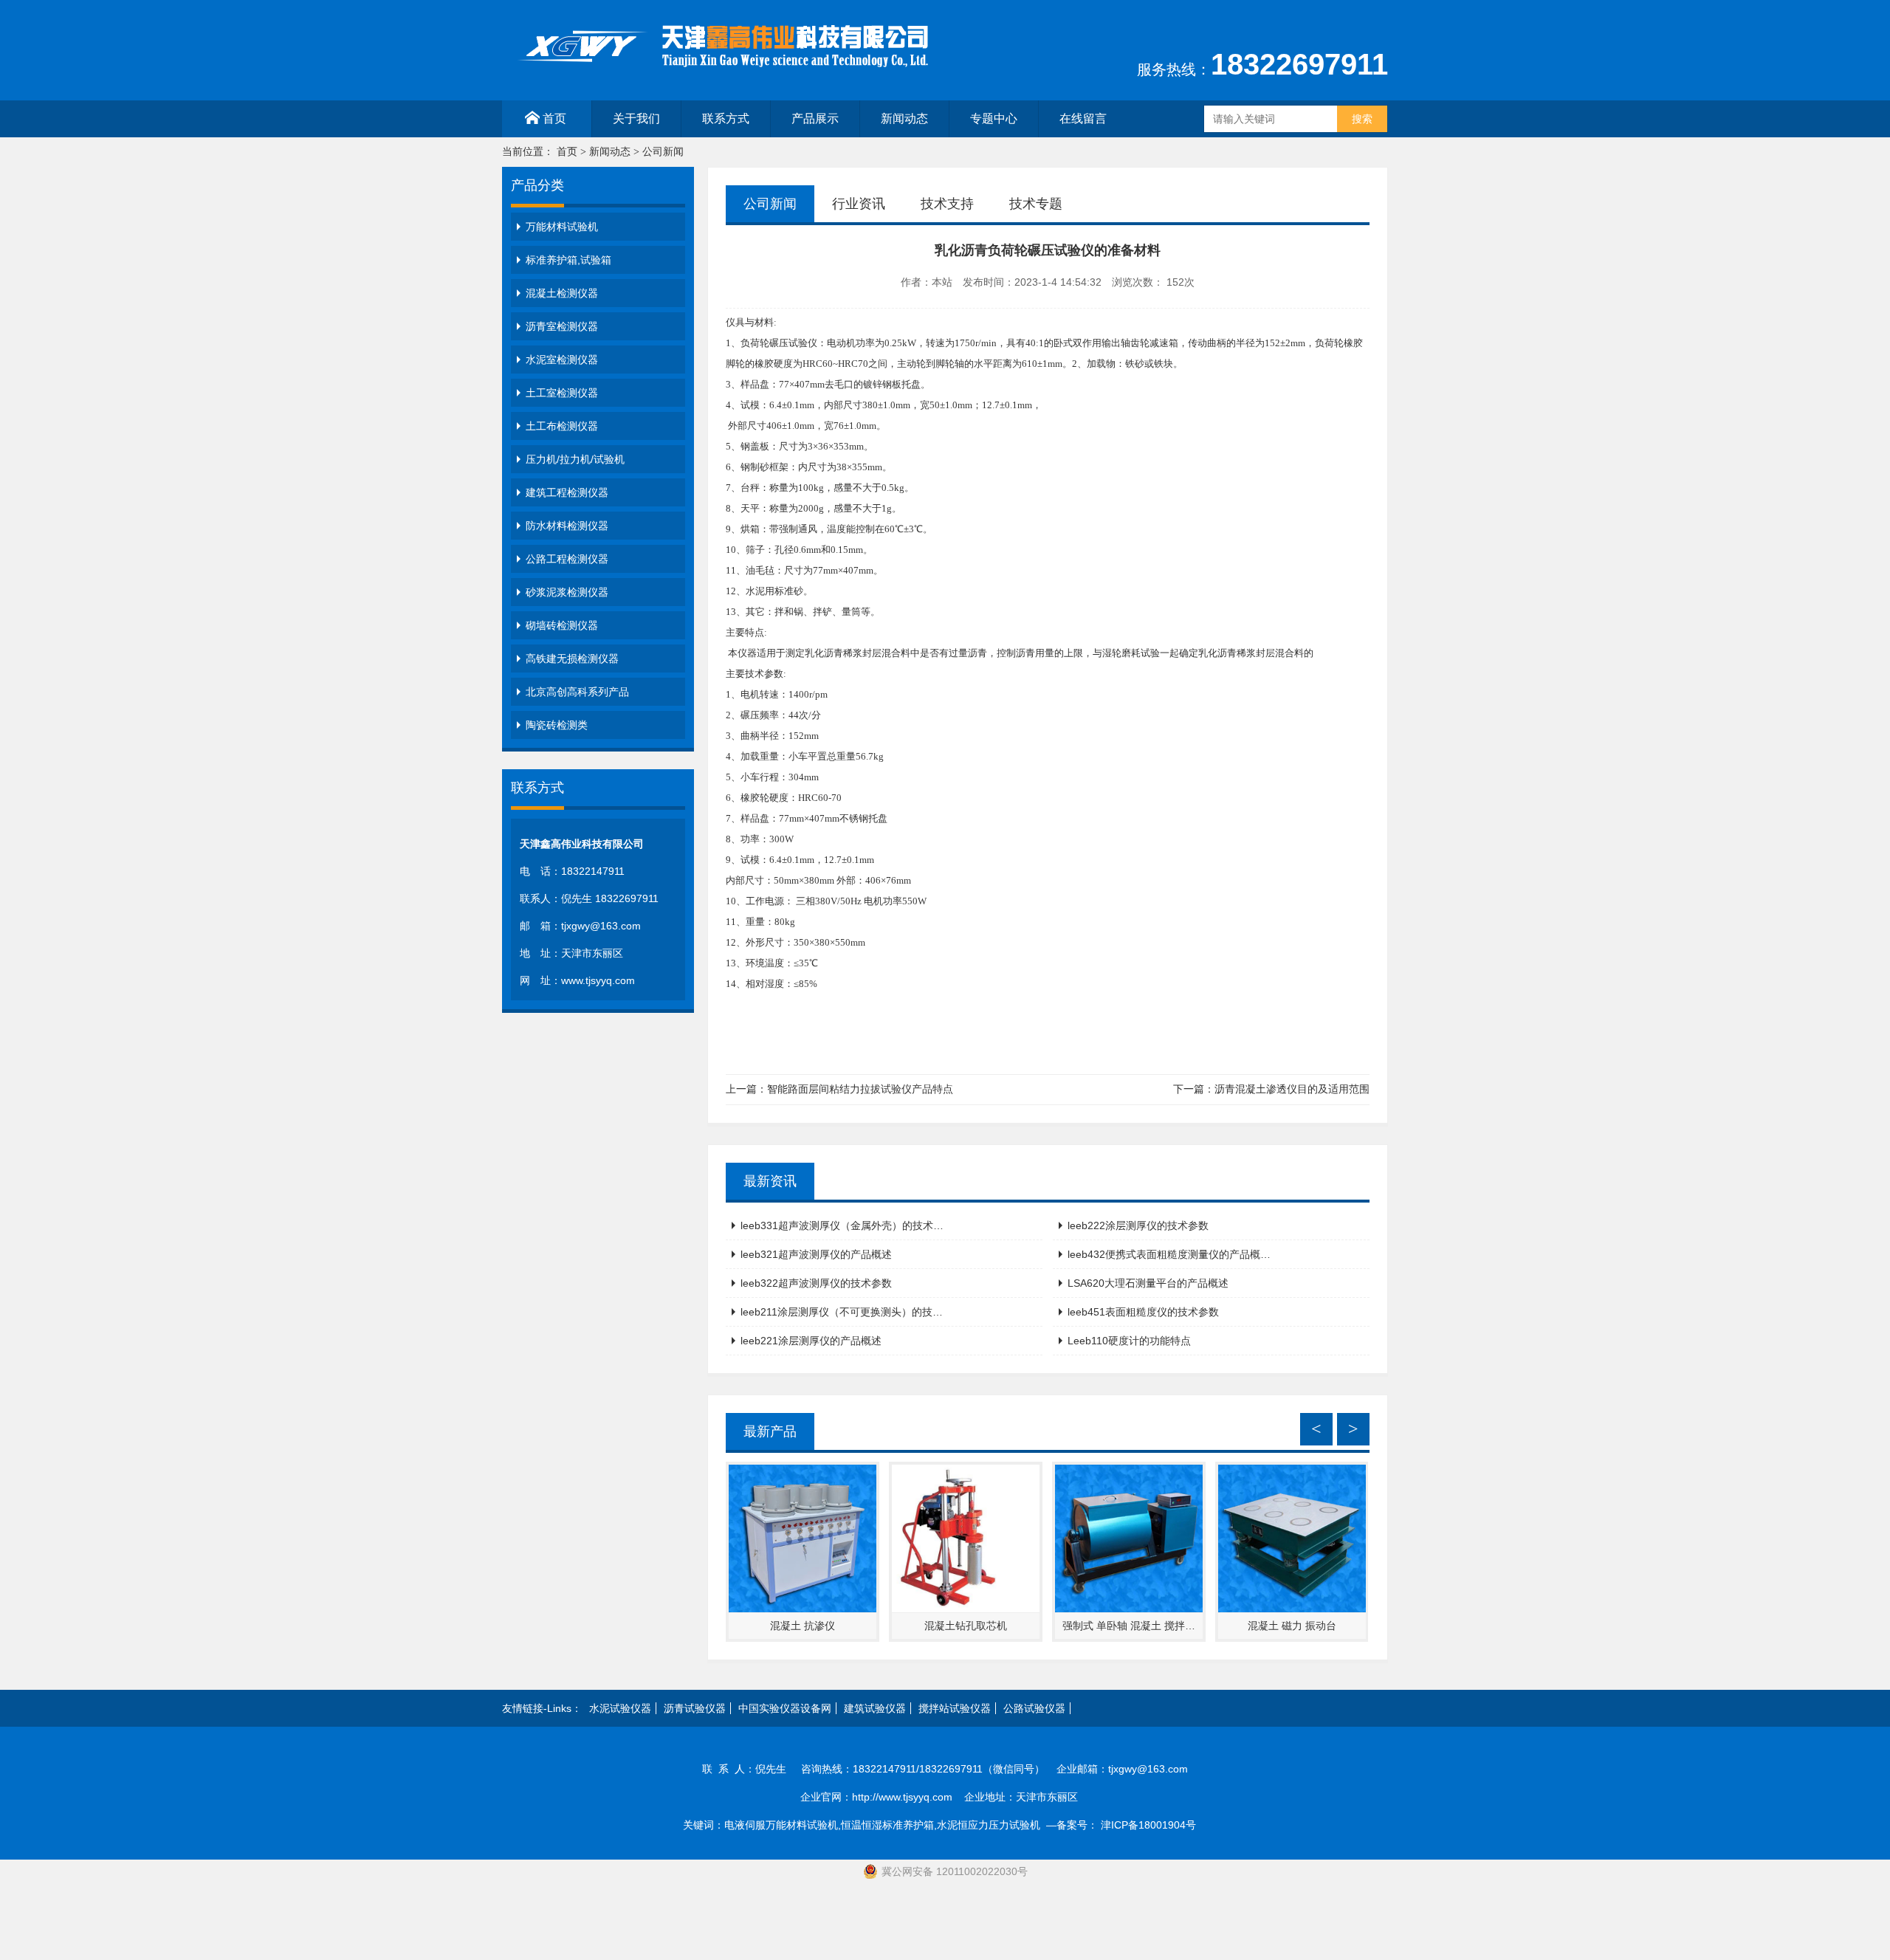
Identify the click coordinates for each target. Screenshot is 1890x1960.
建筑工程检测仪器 (567, 492)
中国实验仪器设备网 (785, 1708)
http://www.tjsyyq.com (902, 1797)
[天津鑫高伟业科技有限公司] (724, 73)
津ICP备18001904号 (1154, 1825)
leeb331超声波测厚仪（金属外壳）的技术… (842, 1225)
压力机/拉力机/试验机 (575, 459)
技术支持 (947, 204)
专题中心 (994, 118)
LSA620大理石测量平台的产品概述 (1148, 1283)
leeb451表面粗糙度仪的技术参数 (1143, 1312)
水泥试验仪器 (620, 1708)
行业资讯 (859, 204)
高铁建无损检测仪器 (572, 659)
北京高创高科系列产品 (577, 692)
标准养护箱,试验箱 (568, 260)
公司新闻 (663, 152)
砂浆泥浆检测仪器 (567, 592)
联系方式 (726, 118)
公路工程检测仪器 (567, 559)
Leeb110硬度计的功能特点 (1129, 1341)
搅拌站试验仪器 (955, 1708)
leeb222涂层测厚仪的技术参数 (1138, 1225)
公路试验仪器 (1034, 1708)
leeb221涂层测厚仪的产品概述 (811, 1341)
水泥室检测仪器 (562, 360)
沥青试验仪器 (695, 1708)
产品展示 (815, 118)
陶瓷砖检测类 (557, 725)
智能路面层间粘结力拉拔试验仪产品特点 (860, 1089)
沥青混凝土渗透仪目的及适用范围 (1292, 1089)
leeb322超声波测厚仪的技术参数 (816, 1283)
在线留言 (1083, 118)
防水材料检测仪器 (567, 526)
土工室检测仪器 (562, 393)
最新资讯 (770, 1181)
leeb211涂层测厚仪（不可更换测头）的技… (842, 1312)
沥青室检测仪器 (562, 326)
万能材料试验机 (562, 227)
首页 (554, 118)
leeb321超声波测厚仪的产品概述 (816, 1254)
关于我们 (636, 118)
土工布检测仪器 (562, 426)
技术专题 (1036, 204)
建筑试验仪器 (875, 1708)
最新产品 (770, 1431)
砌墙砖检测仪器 (562, 625)
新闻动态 (904, 118)
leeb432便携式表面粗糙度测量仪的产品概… (1169, 1254)
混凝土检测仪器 (562, 293)
